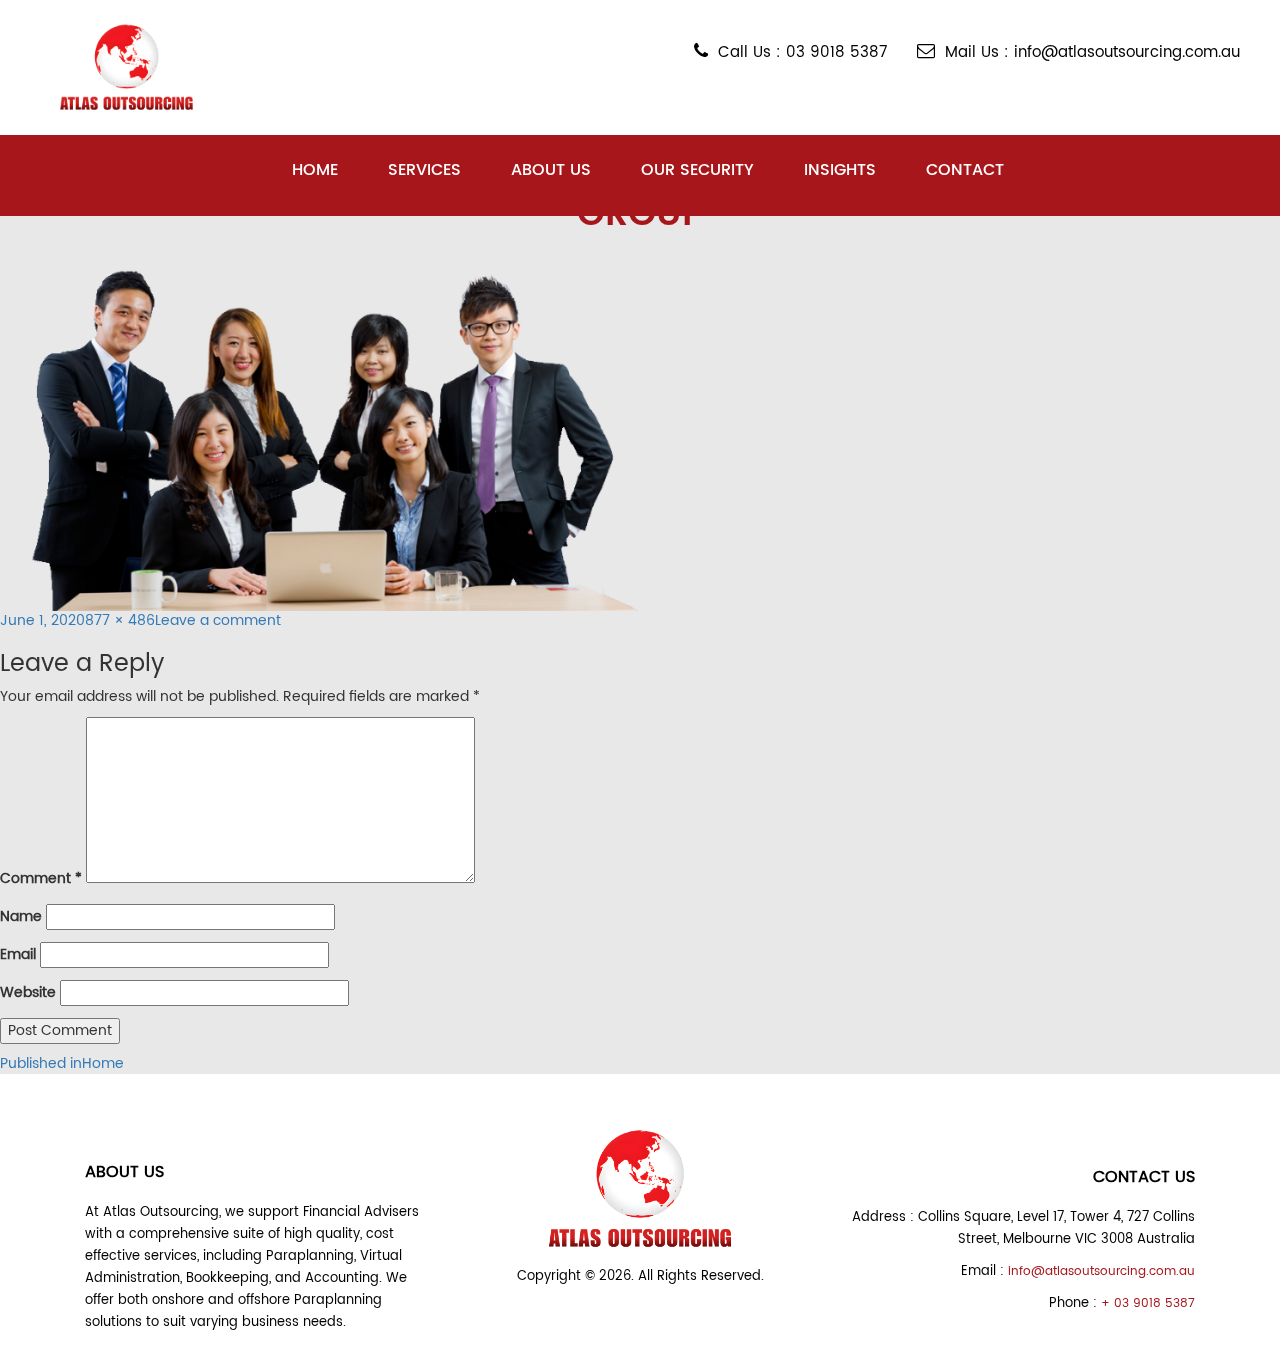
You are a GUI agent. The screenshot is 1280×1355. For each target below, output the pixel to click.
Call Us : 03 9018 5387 (802, 52)
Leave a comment (218, 620)
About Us (551, 170)
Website (28, 993)
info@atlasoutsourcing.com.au (1101, 1271)
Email (18, 955)
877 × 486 (120, 620)
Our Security (697, 170)
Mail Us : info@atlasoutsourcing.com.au (1092, 52)
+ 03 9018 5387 (1148, 1303)
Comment (41, 879)
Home (315, 170)
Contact (965, 170)
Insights (840, 170)
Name (21, 917)
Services (424, 170)
